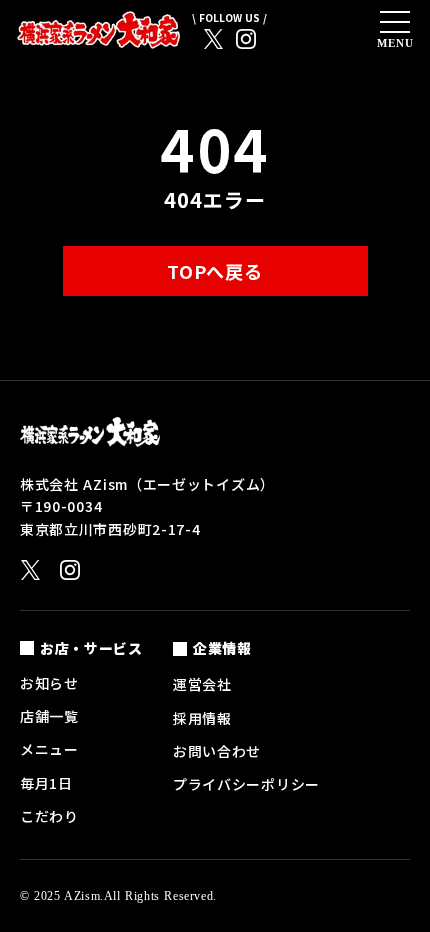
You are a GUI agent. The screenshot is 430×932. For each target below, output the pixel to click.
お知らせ (49, 683)
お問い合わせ (217, 751)
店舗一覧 (49, 716)
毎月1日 (46, 783)
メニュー (49, 749)
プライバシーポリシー (246, 784)
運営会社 (202, 684)
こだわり (49, 816)
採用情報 (202, 718)
